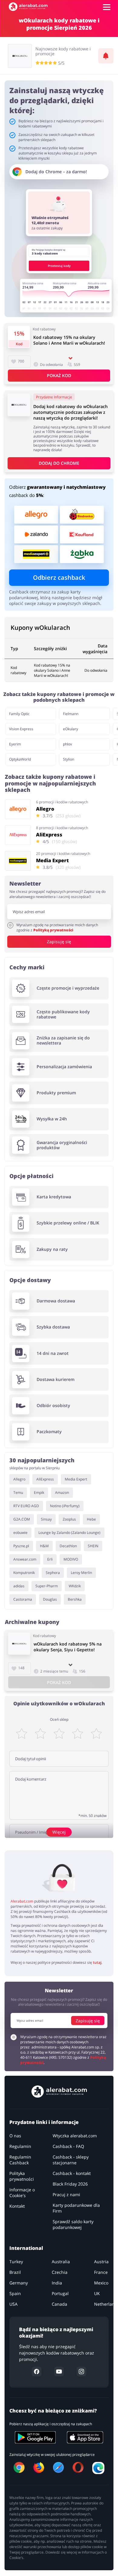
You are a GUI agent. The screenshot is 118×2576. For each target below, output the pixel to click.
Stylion (69, 759)
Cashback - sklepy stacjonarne (71, 2160)
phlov (67, 744)
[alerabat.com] (28, 7)
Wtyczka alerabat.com (75, 2136)
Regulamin (20, 2147)
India (57, 2283)
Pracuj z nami (66, 2195)
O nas (15, 2136)
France (101, 2272)
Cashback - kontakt (72, 2174)
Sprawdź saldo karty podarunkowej (73, 2225)
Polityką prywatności (53, 930)
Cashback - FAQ (68, 2147)
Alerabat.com (22, 1901)
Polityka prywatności (22, 2176)
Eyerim (15, 744)
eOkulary (70, 729)
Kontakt (17, 2206)
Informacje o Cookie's (22, 2193)
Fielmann (71, 714)
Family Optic (19, 714)
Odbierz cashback (59, 577)
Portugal (60, 2294)
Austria (101, 2262)
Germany (19, 2283)
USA (13, 2304)
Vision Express (21, 729)
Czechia (60, 2272)
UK (97, 2294)
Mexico (101, 2283)
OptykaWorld (20, 759)
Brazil (15, 2272)
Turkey (16, 2262)
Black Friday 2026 (70, 2184)
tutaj (97, 1962)
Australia (61, 2262)
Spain (15, 2294)
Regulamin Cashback (20, 2160)
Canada (59, 2304)
